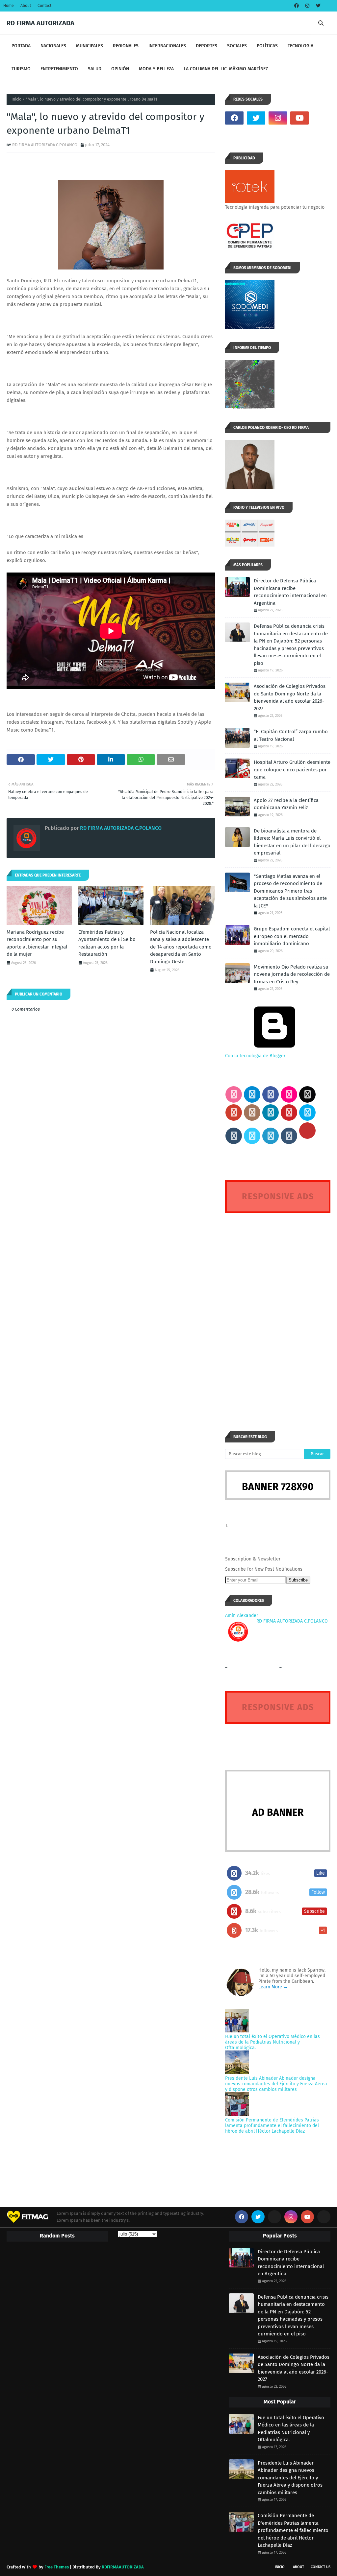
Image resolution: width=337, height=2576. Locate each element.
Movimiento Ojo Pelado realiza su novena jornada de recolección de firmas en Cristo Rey (292, 974)
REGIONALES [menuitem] (126, 46)
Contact (44, 6)
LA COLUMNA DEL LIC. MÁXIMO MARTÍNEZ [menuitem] (226, 69)
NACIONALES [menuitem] (53, 46)
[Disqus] (278, 1310)
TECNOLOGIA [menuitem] (300, 46)
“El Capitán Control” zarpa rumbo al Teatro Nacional (291, 735)
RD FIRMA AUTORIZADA (40, 23)
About (26, 6)
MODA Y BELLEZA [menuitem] (156, 69)
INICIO (280, 2567)
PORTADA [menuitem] (21, 46)
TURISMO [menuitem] (21, 69)
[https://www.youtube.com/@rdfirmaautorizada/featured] (321, 118)
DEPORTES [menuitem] (207, 46)
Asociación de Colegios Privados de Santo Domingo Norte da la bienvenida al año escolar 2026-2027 (290, 697)
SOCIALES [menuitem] (237, 46)
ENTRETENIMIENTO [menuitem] (59, 69)
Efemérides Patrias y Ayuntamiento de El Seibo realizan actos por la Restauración (107, 943)
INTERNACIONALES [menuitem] (167, 46)
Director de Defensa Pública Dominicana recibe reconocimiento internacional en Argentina (290, 592)
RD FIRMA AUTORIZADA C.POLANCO (45, 145)
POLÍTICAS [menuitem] (267, 46)
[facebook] (297, 6)
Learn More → (273, 1987)
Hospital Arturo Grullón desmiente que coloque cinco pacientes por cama (292, 770)
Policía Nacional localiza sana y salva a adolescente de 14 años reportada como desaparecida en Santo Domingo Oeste (181, 947)
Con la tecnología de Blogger (255, 1056)
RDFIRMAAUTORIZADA (123, 2567)
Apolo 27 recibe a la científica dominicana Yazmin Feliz (286, 804)
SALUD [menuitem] (95, 69)
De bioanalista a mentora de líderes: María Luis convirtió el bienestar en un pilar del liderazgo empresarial (292, 842)
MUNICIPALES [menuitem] (90, 46)
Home (9, 6)
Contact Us (321, 2567)
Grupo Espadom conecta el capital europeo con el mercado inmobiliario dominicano (292, 936)
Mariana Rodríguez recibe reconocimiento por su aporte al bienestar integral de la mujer (37, 943)
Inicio (16, 99)
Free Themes (57, 2567)
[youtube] (299, 118)
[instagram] (307, 6)
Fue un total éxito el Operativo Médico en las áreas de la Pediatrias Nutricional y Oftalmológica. (272, 2042)
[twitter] (317, 6)
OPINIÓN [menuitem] (120, 69)
